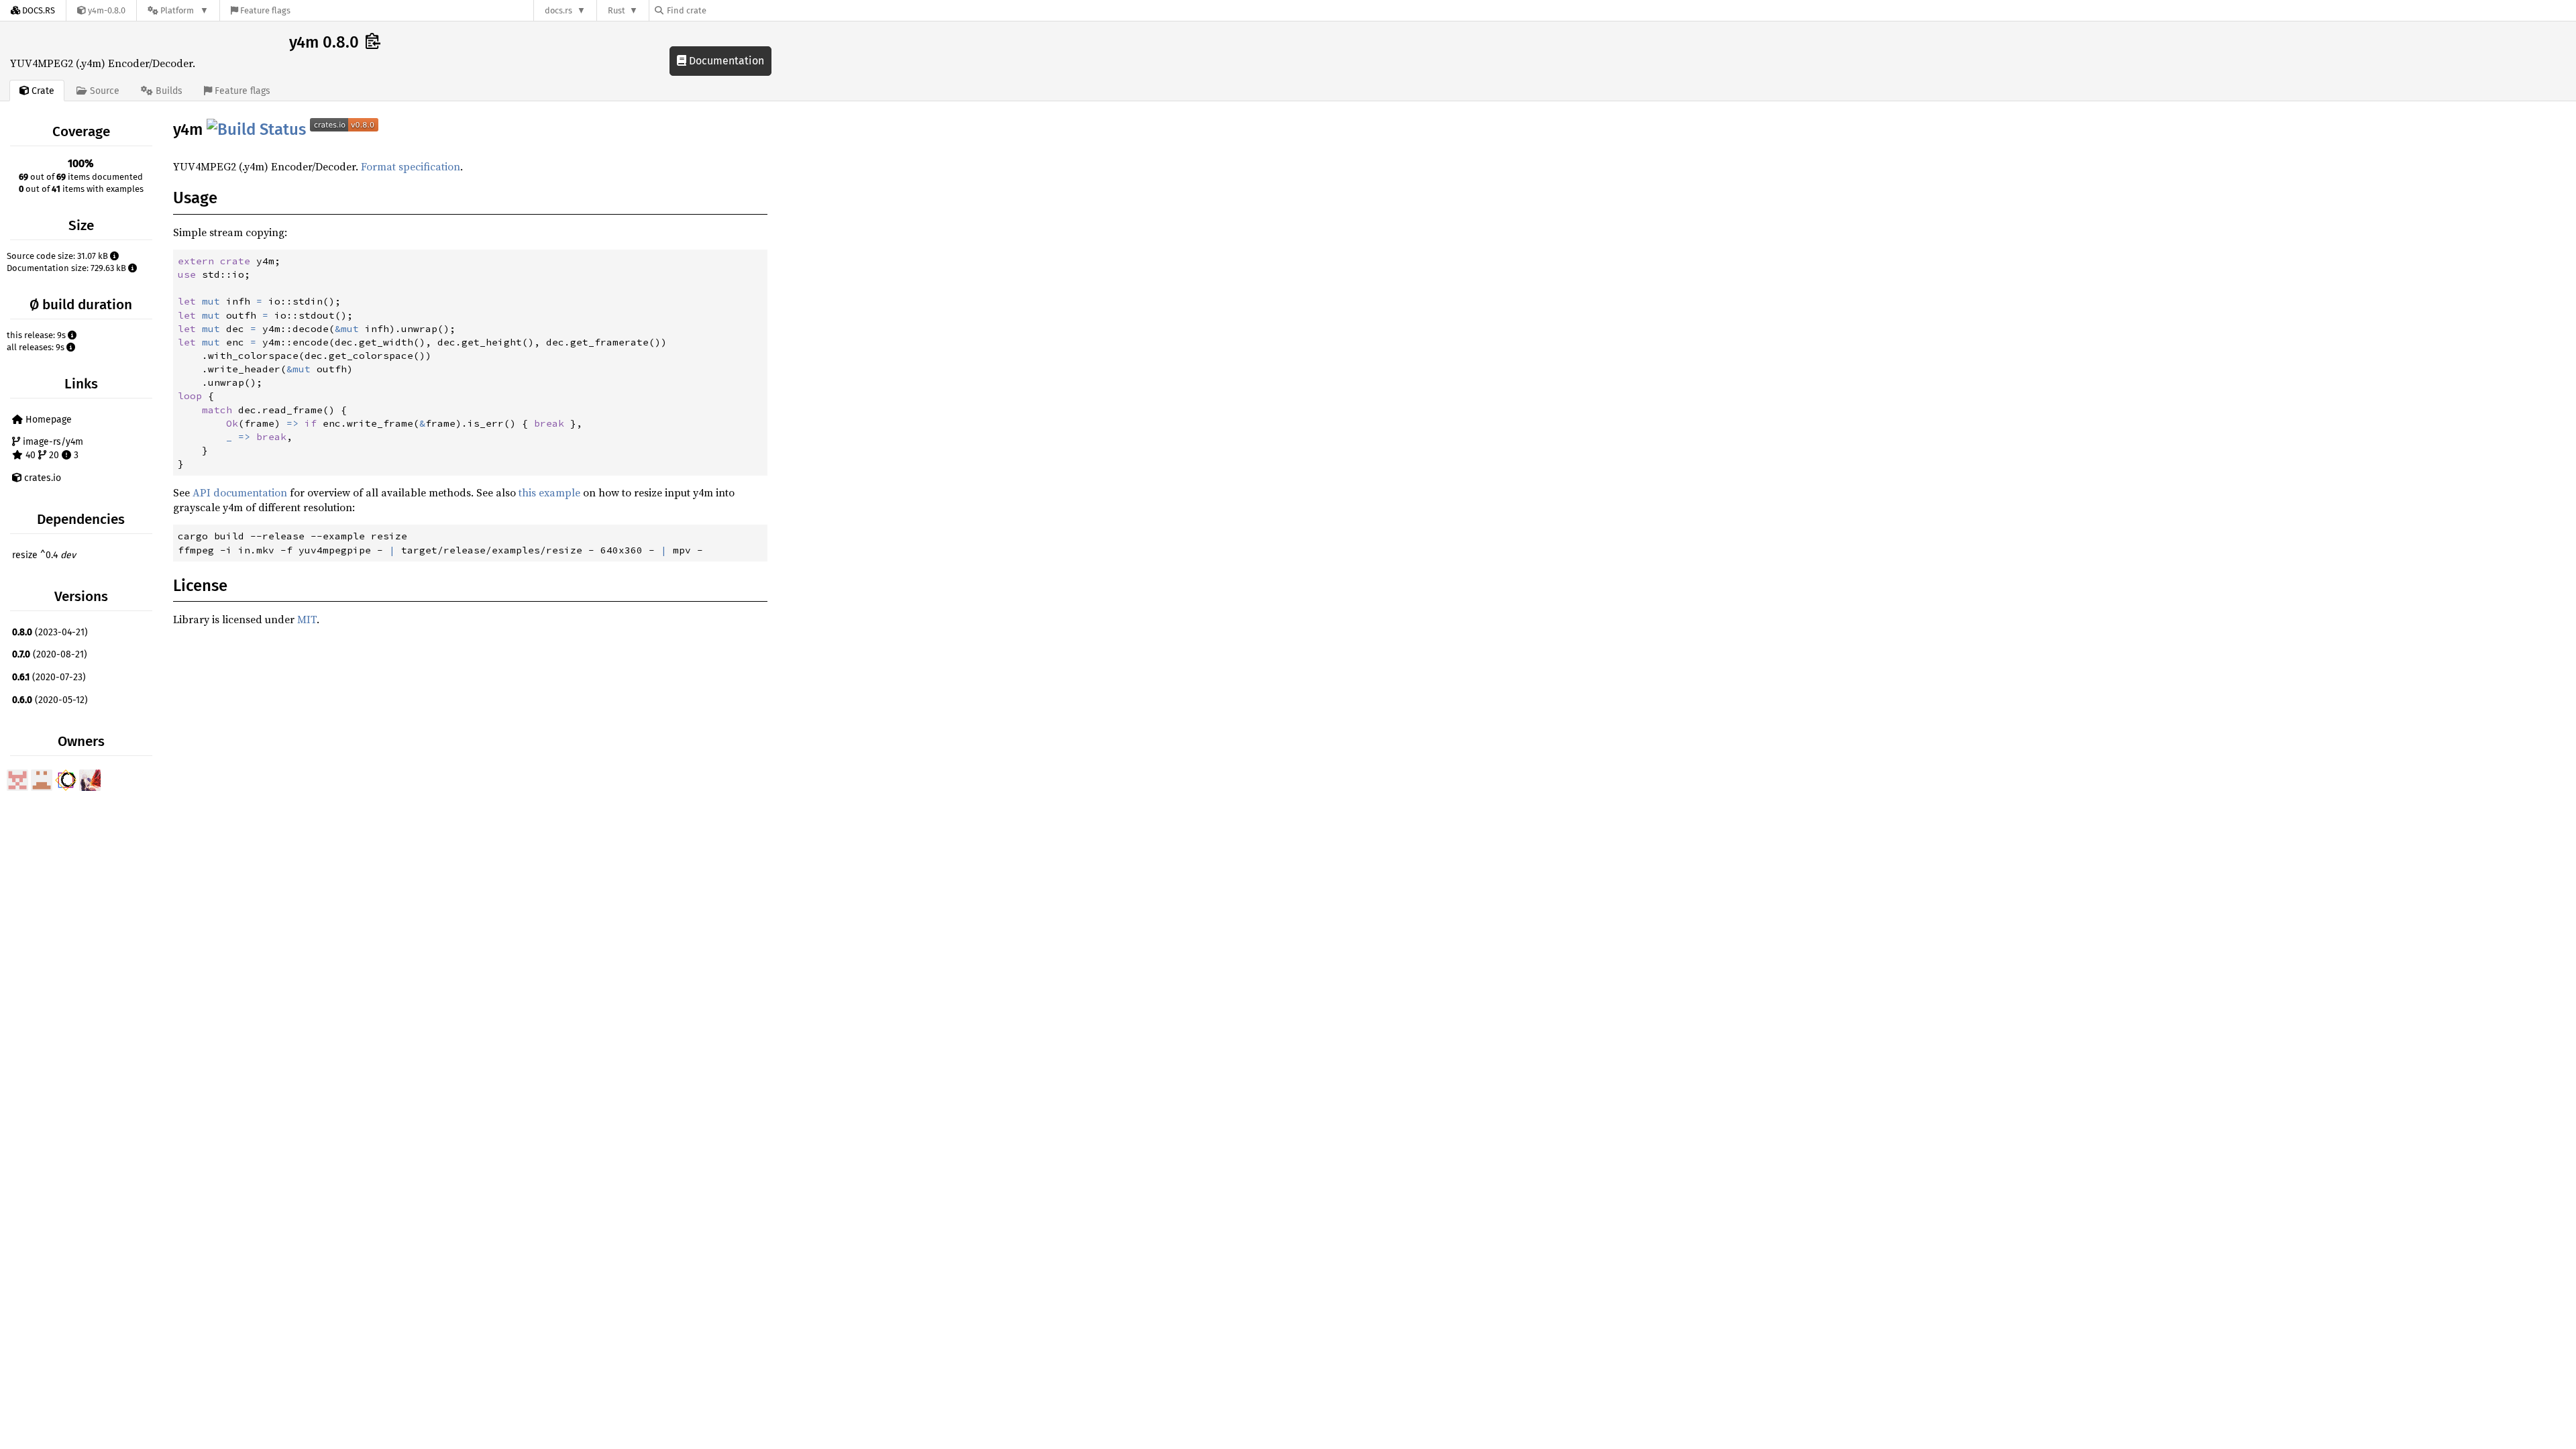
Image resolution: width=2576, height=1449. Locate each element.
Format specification (411, 166)
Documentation (725, 61)
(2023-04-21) (50, 632)
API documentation (240, 492)
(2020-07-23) (49, 677)
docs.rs (558, 10)
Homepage (47, 420)
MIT (307, 619)
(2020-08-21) (50, 654)
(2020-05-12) (50, 700)
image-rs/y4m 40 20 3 (52, 448)
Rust (616, 10)
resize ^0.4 (44, 555)
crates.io (41, 478)
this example (549, 492)
